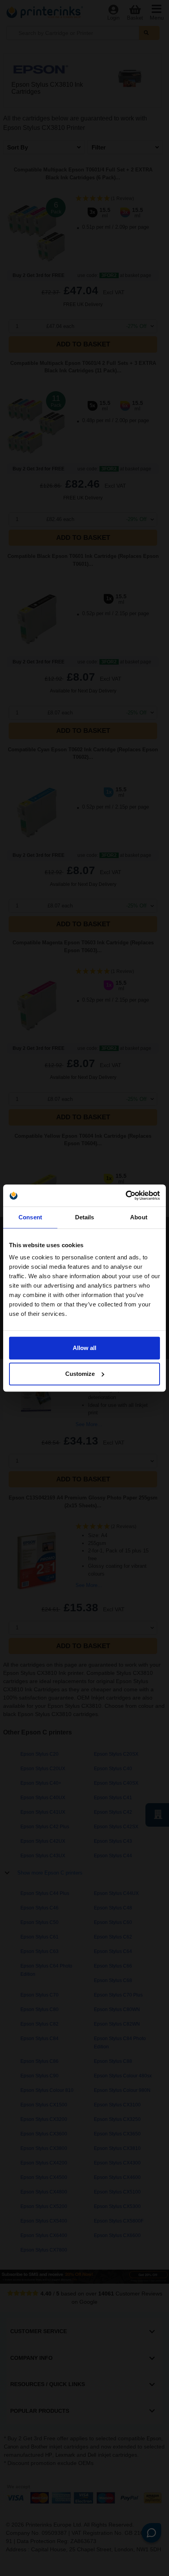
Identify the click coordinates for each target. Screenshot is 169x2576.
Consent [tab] (30, 1217)
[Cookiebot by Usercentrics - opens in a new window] (126, 1195)
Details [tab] (85, 1217)
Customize (80, 1374)
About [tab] (139, 1217)
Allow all (84, 1348)
